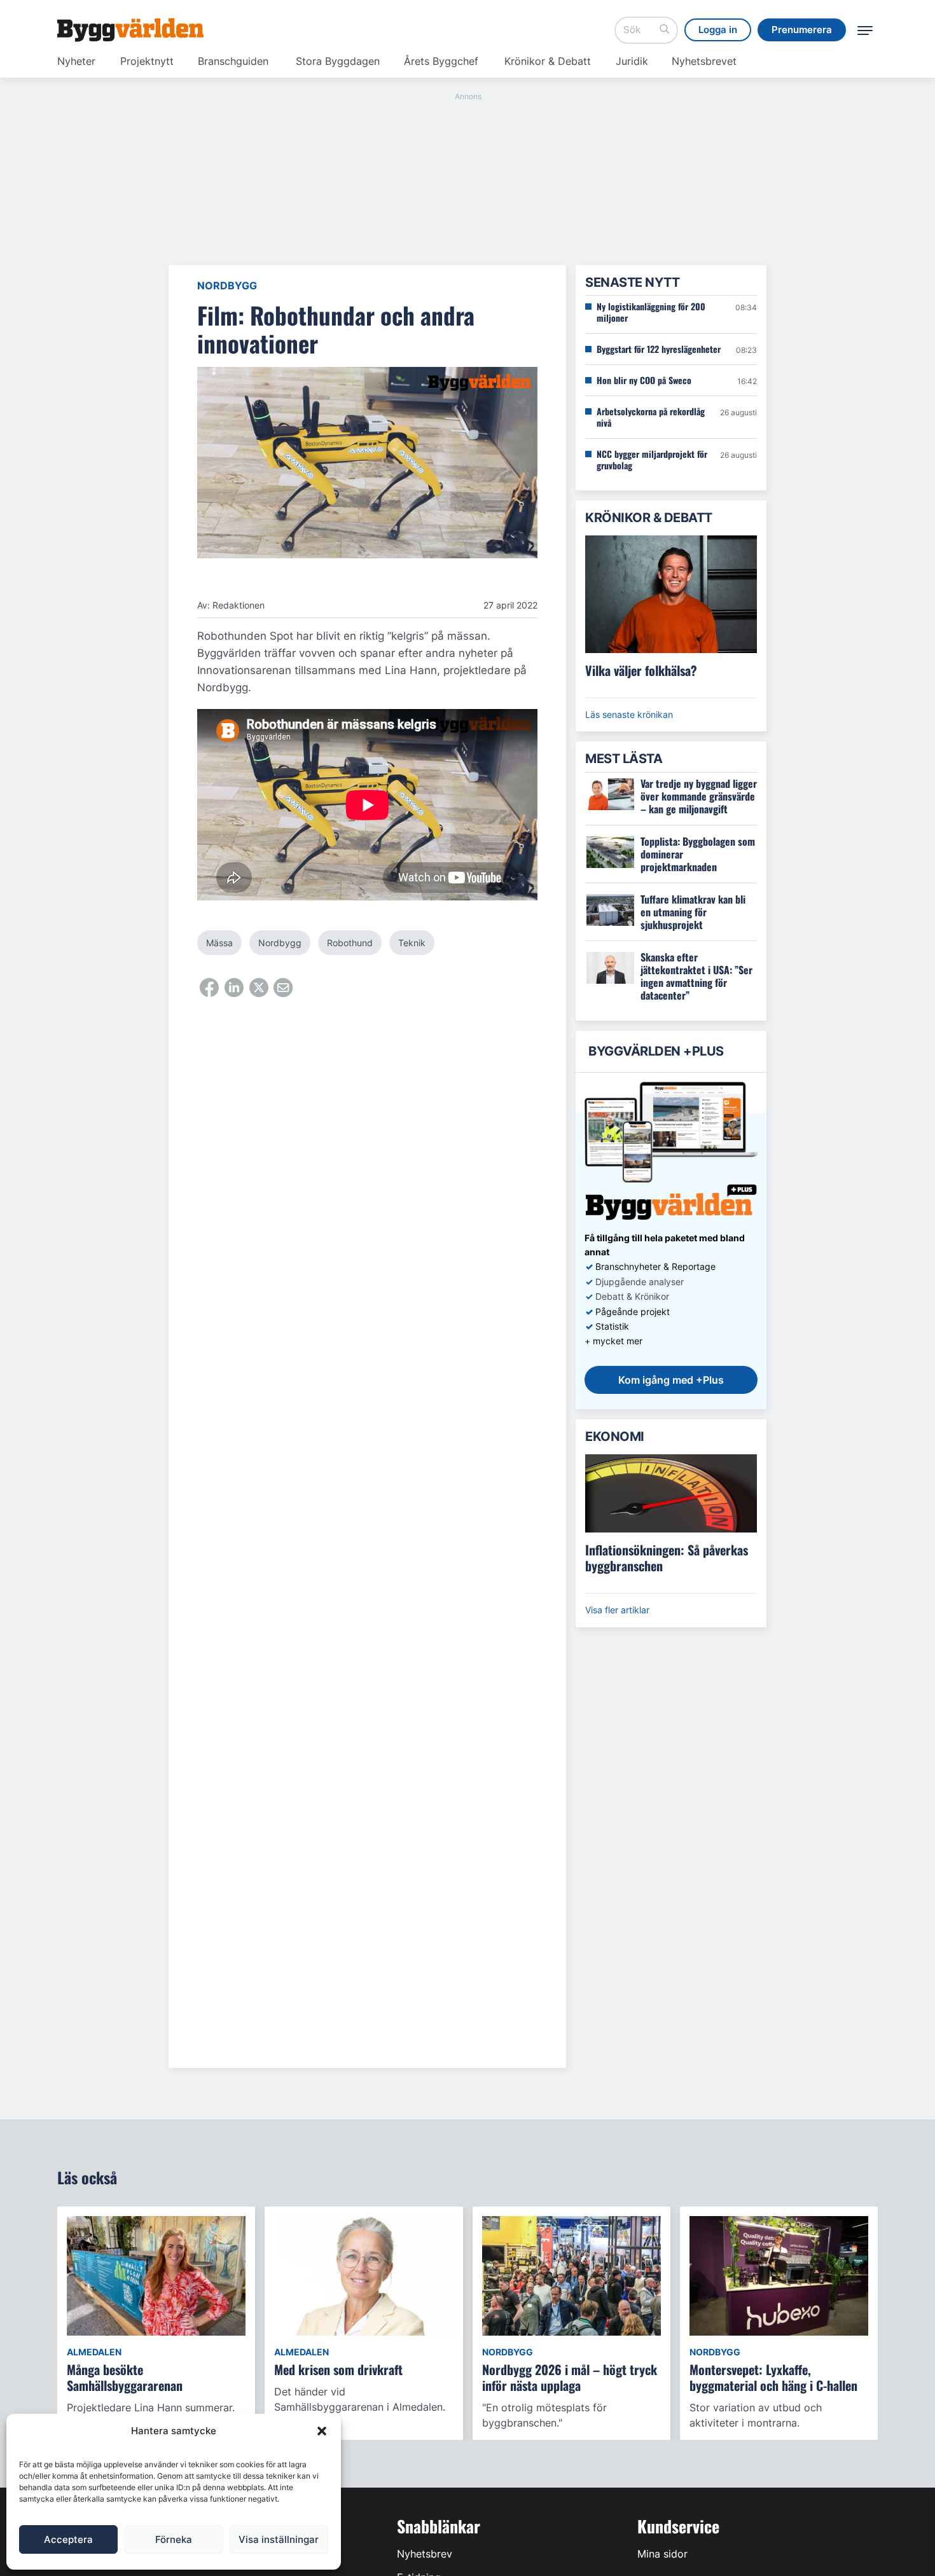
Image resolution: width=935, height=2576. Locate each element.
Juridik (632, 61)
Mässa (219, 943)
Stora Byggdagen (338, 61)
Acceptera (68, 2539)
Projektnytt (147, 61)
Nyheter (76, 61)
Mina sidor (662, 2554)
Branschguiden (233, 61)
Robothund (350, 943)
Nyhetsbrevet (704, 61)
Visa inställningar (279, 2539)
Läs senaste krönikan (629, 714)
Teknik (412, 943)
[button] (322, 2431)
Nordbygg (227, 286)
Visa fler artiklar (617, 1610)
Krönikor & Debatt (548, 61)
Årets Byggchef (441, 61)
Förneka (174, 2539)
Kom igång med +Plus (671, 1380)
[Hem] (130, 30)
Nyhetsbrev (425, 2554)
